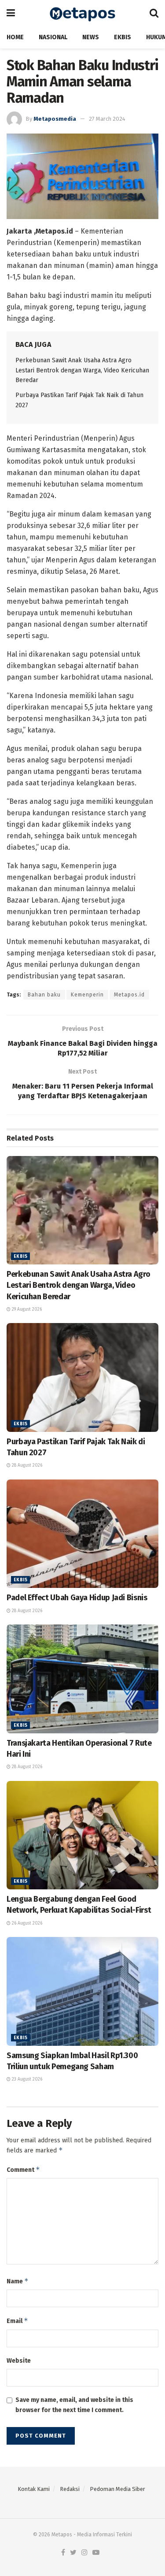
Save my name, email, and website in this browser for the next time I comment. (74, 2405)
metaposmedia (55, 119)
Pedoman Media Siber (117, 2489)
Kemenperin (87, 995)
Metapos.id (129, 995)
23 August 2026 (26, 2079)
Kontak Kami (34, 2489)
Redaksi (70, 2489)
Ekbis (123, 37)
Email (17, 2321)
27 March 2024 (107, 119)
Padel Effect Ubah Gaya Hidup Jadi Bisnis (77, 1598)
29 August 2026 (26, 1309)
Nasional (53, 37)
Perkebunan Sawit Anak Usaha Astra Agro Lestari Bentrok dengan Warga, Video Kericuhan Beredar (82, 370)
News (91, 37)
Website (19, 2361)
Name (18, 2281)
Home (15, 37)
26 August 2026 (26, 1923)
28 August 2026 (26, 1465)
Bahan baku (44, 995)
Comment (23, 2169)
